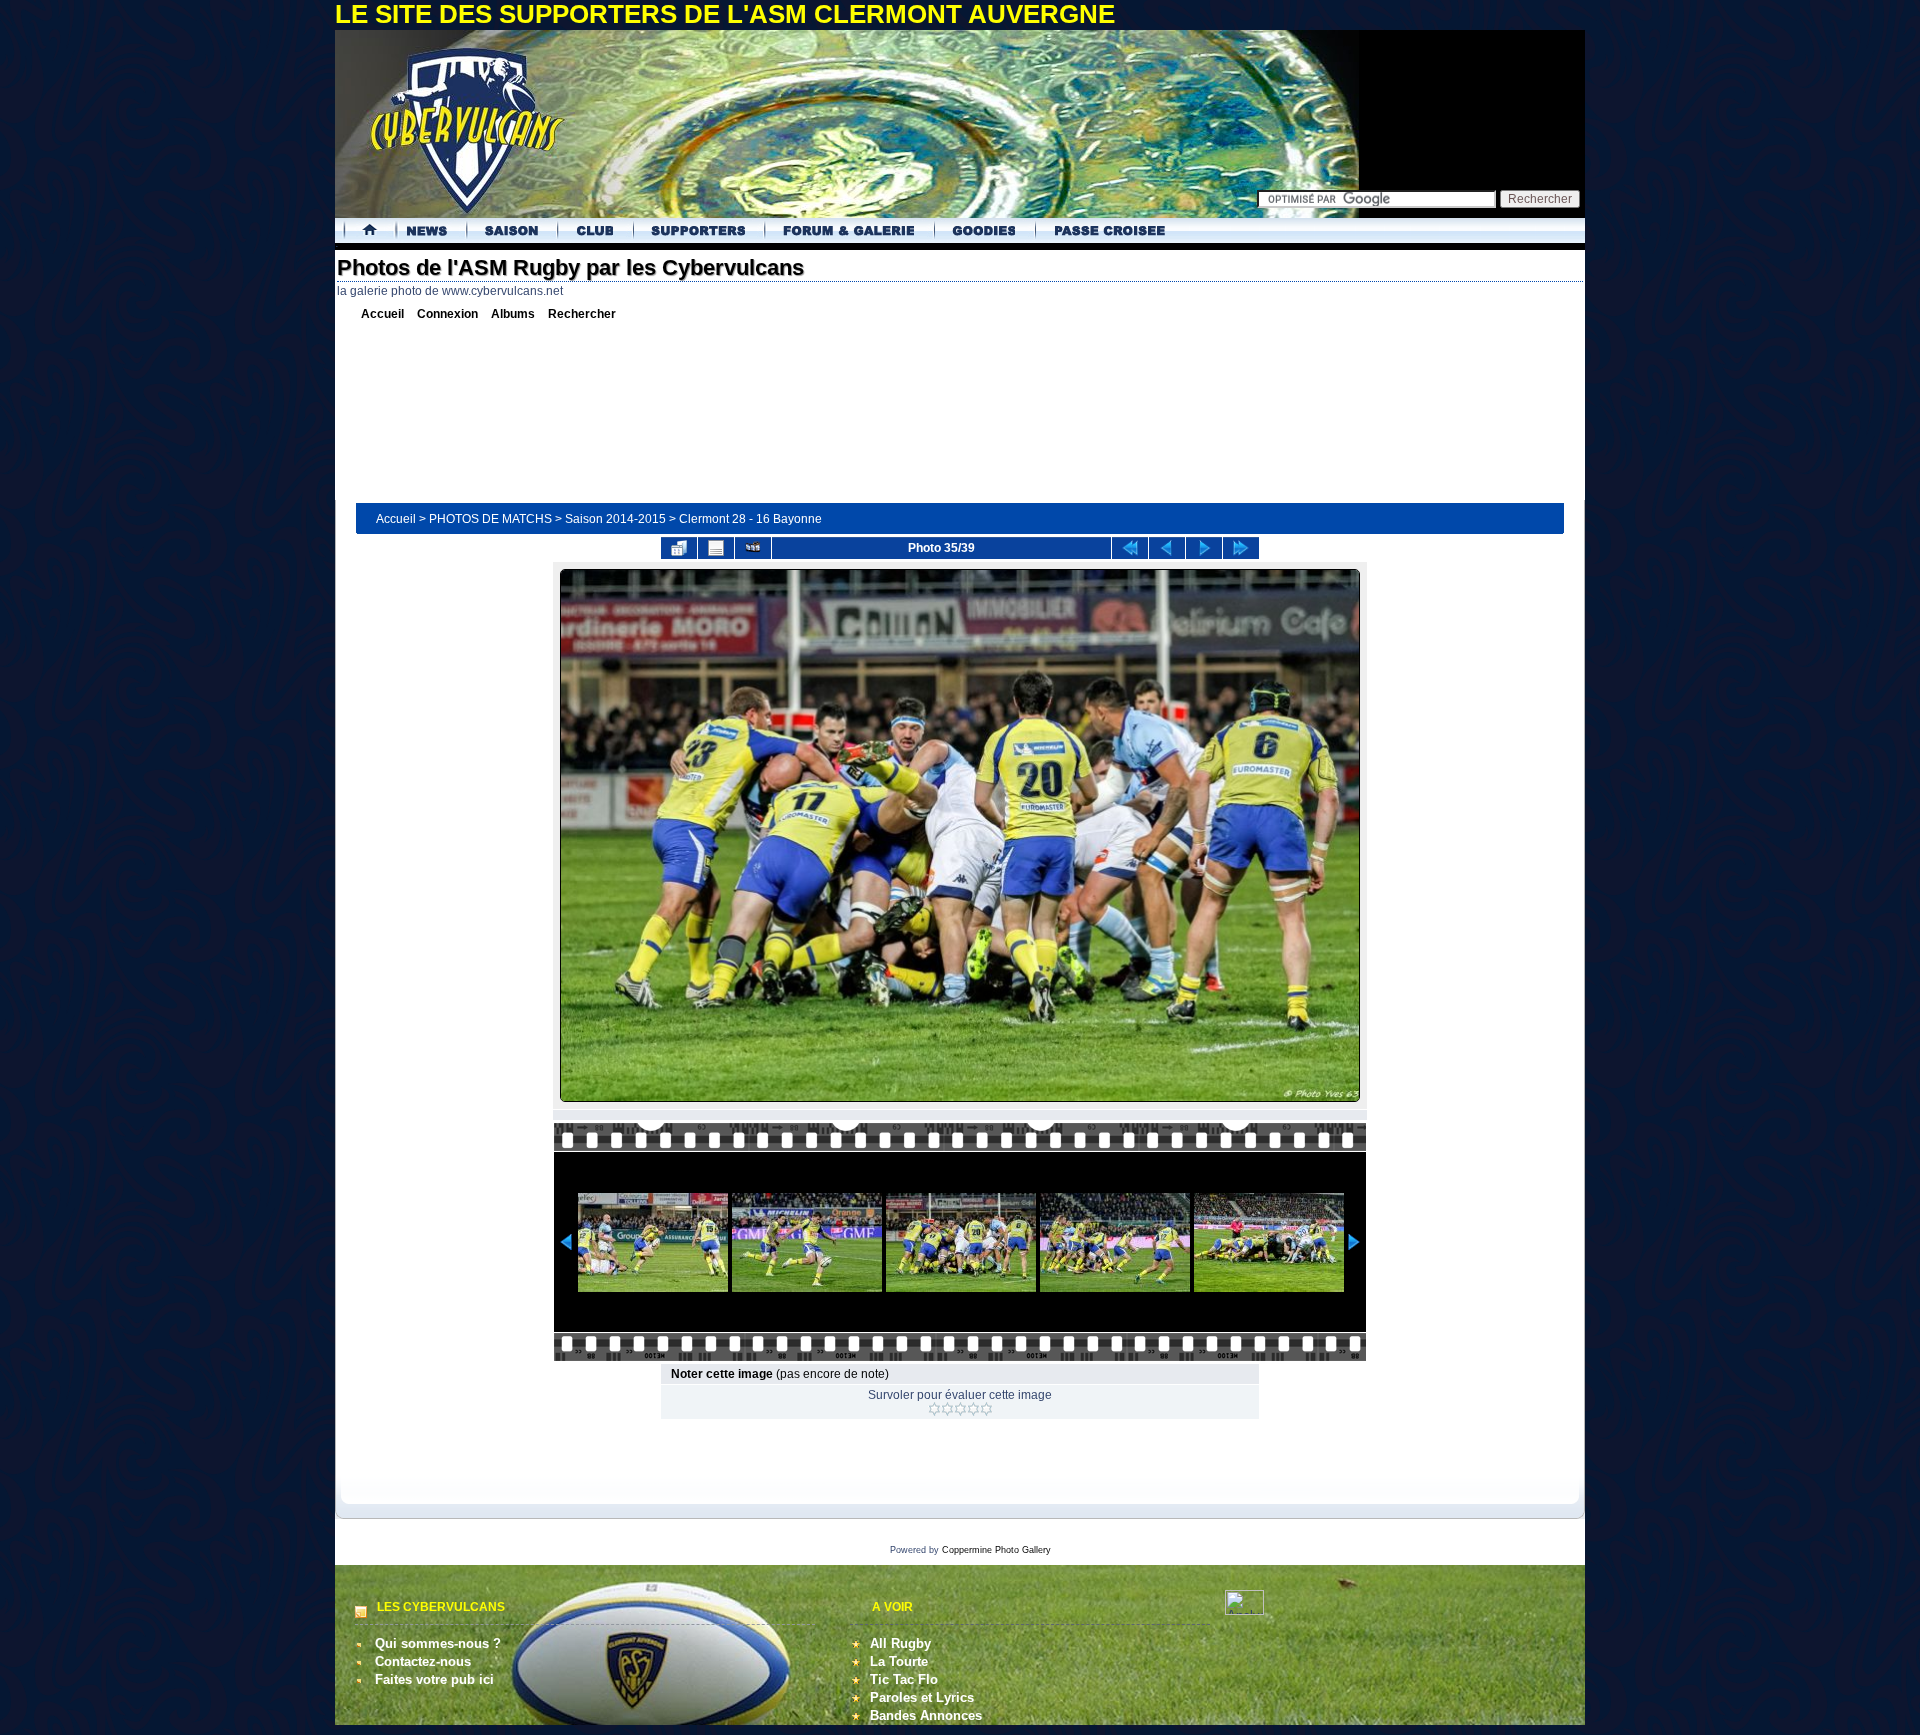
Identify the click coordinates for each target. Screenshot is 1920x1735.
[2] (947, 1409)
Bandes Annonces (926, 1715)
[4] (973, 1409)
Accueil (396, 519)
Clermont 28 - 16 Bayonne (750, 519)
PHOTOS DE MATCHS (490, 519)
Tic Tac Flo (904, 1679)
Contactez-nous (423, 1661)
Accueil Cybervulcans (362, 230)
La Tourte (899, 1661)
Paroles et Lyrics (922, 1697)
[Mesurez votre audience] (1244, 1610)
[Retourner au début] (1130, 548)
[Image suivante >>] (1204, 548)
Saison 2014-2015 (615, 519)
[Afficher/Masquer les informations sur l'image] (716, 548)
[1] (934, 1409)
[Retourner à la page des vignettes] (679, 548)
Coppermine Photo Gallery (996, 1550)
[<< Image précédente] (1167, 548)
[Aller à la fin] (1241, 548)
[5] (986, 1409)
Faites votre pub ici (434, 1679)
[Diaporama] (753, 548)
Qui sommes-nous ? (438, 1643)
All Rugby (900, 1643)
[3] (960, 1409)
